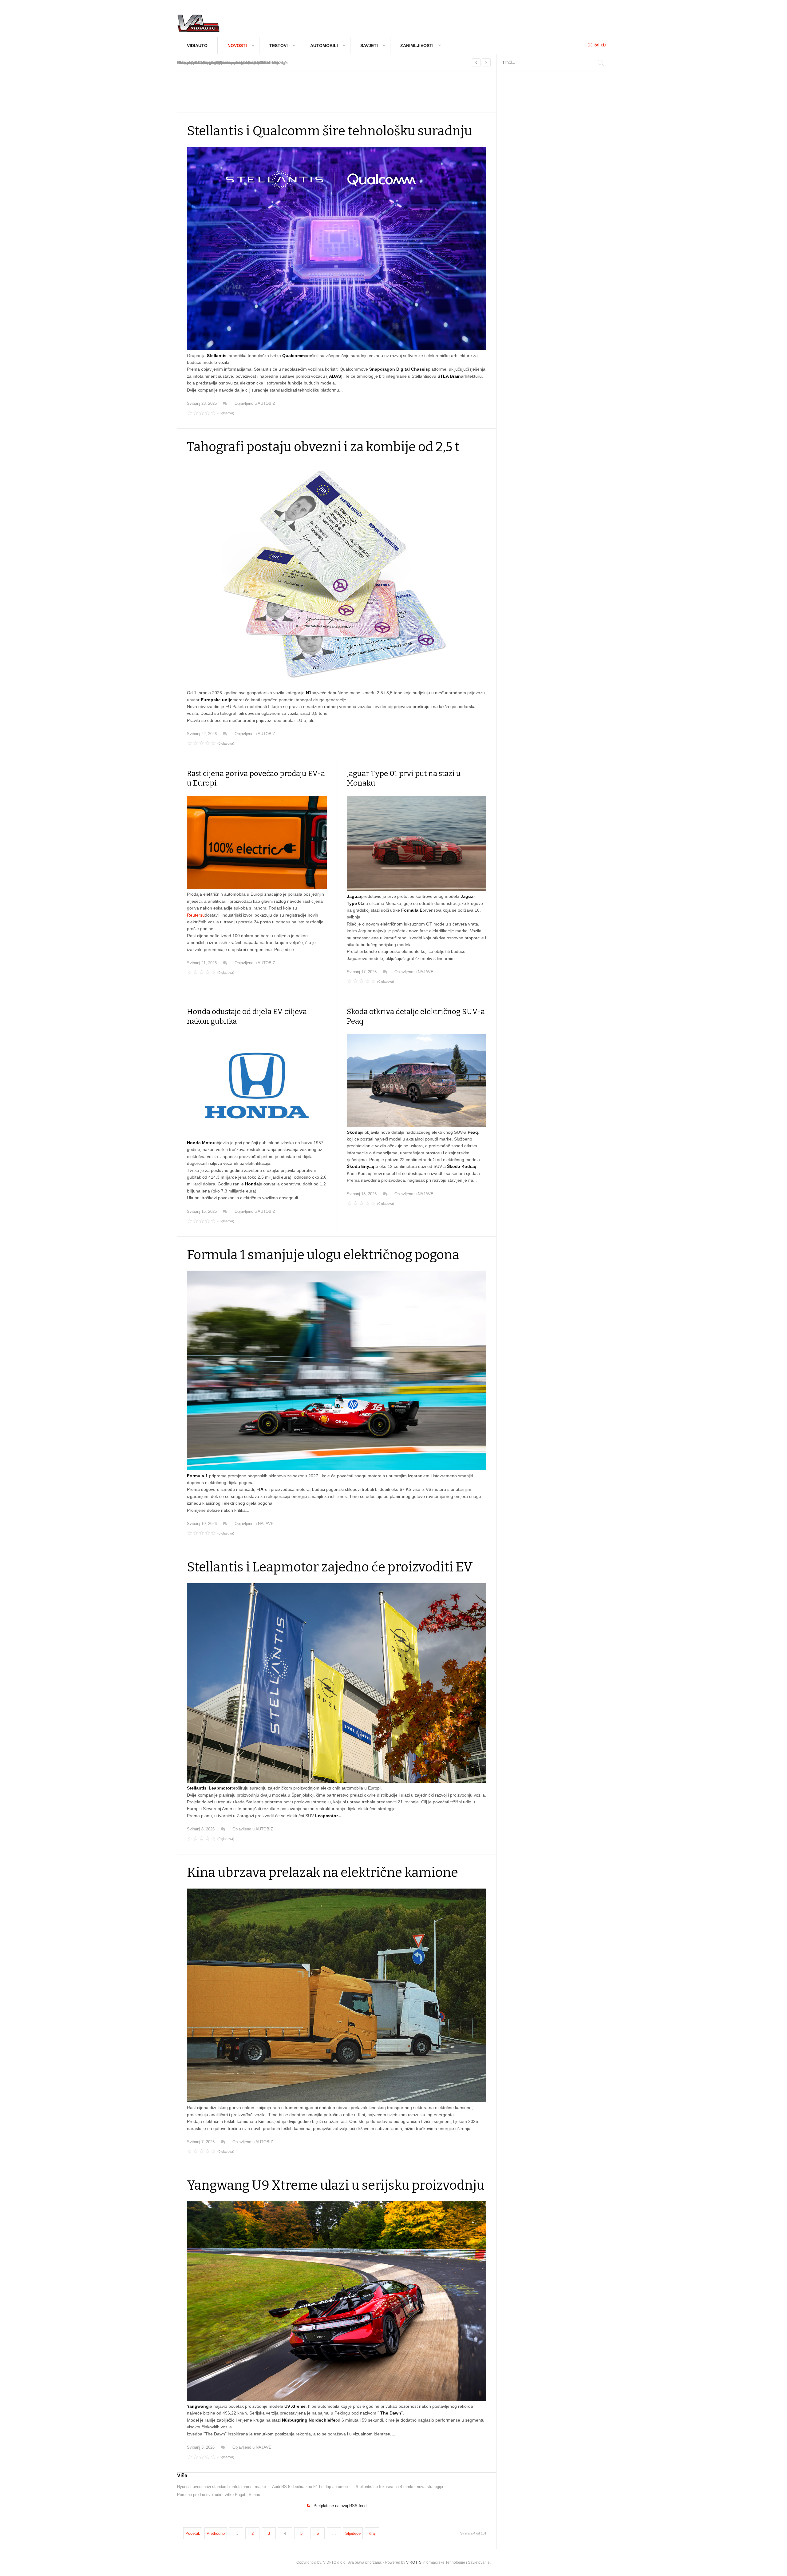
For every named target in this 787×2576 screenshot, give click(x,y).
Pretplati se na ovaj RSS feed (340, 2506)
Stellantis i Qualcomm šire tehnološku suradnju (330, 131)
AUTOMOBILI (324, 46)
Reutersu (196, 915)
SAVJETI (369, 46)
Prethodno (216, 2533)
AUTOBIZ (266, 403)
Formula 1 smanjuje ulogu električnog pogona (323, 1255)
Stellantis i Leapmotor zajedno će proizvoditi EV (330, 1567)
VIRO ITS (414, 2562)
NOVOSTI (237, 46)
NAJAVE (426, 972)
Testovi (279, 46)
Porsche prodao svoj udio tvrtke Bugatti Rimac (219, 2495)
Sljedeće (353, 2533)
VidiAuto (197, 46)
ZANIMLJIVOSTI (417, 46)
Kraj (372, 2533)
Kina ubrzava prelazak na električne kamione (322, 1873)
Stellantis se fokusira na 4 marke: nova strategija (399, 2487)
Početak (193, 2533)
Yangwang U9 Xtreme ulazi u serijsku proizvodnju (336, 2185)
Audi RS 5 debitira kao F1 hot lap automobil (311, 2487)
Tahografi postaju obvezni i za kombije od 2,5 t (323, 447)
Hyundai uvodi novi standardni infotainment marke (221, 2487)
